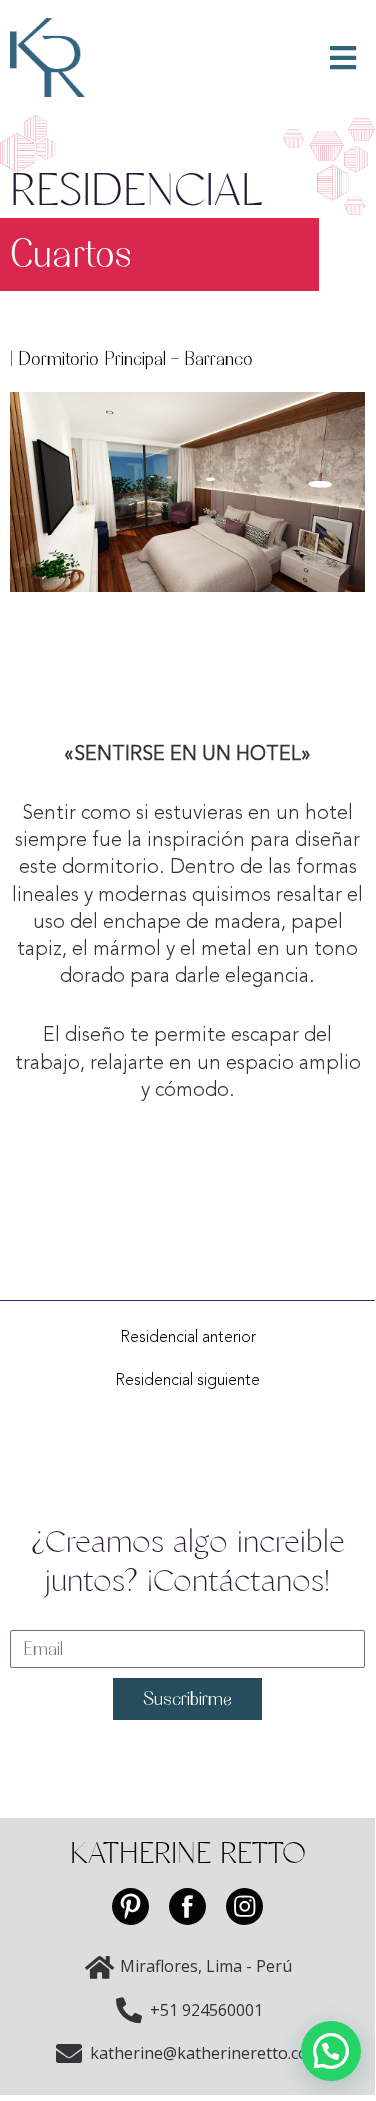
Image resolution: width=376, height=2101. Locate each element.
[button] (331, 2051)
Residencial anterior (188, 1338)
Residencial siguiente (187, 1381)
